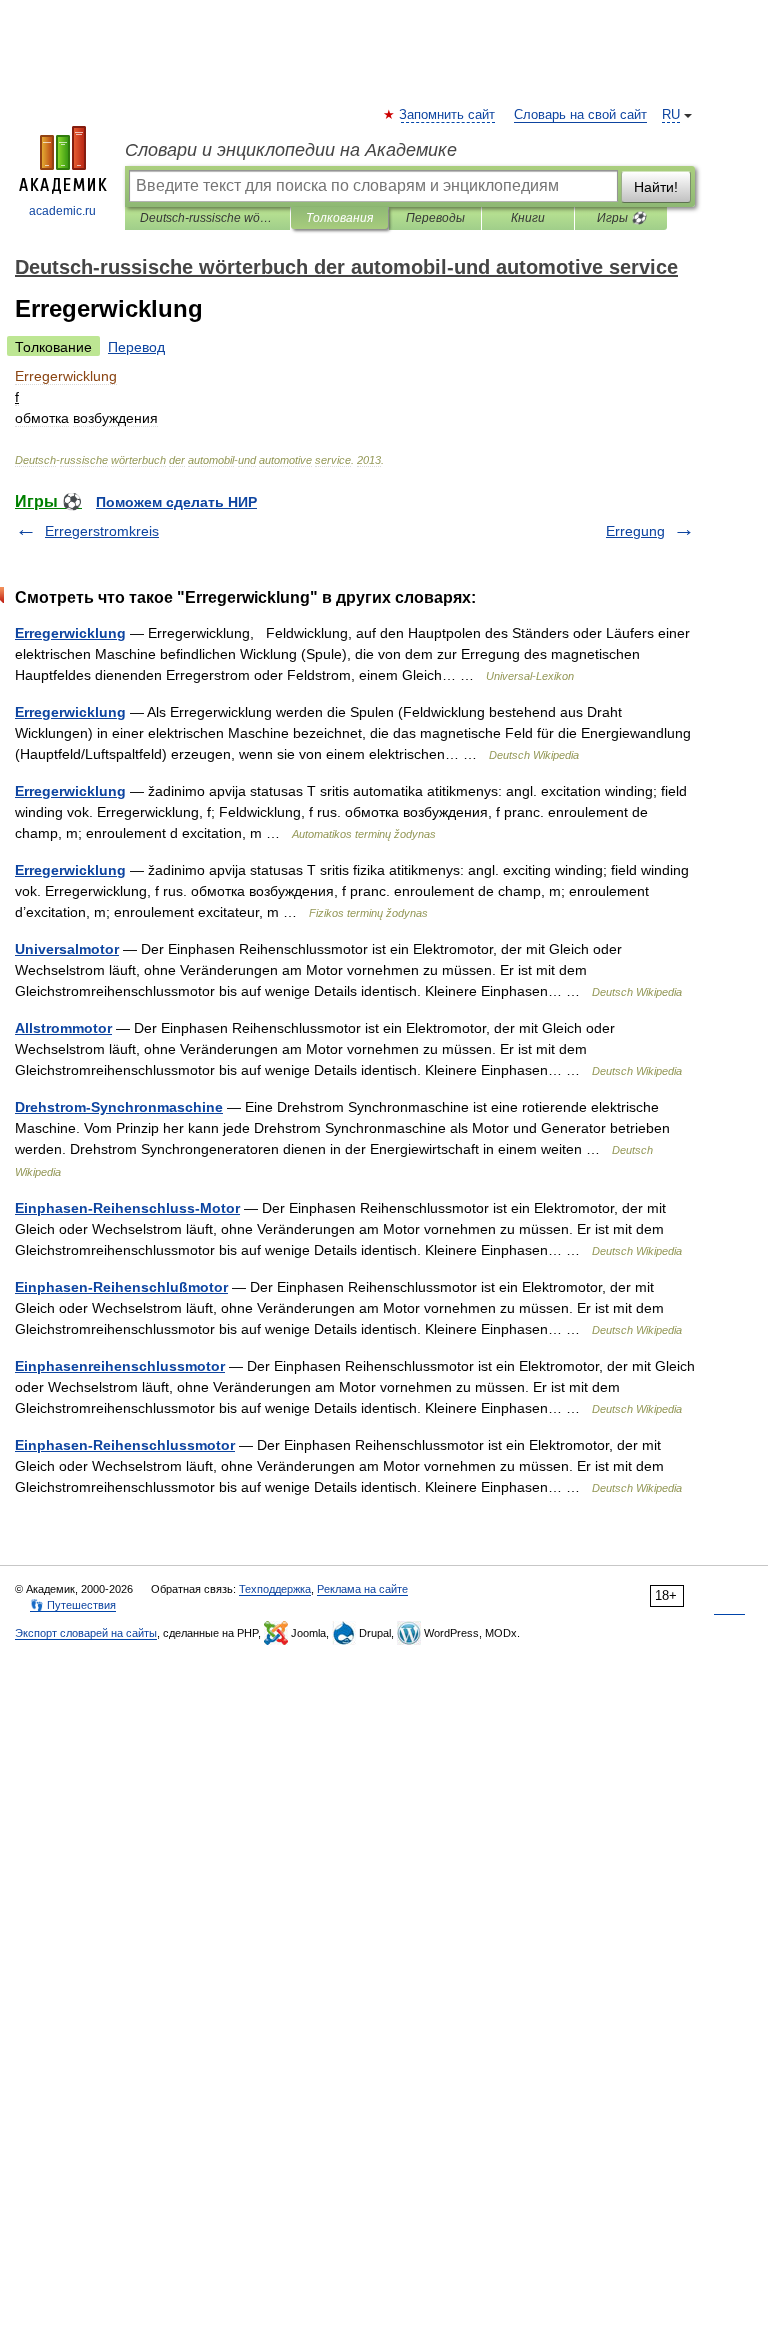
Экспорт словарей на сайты (86, 1633)
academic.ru (62, 211)
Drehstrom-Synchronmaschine (119, 1107)
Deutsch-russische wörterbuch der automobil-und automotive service (207, 218)
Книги (528, 218)
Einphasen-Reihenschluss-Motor (127, 1208)
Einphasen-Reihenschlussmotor (125, 1445)
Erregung (635, 531)
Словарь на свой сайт (580, 115)
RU (671, 115)
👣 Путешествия (73, 1605)
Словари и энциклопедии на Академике (291, 150)
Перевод (136, 347)
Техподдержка (275, 1589)
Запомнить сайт (448, 115)
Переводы (435, 218)
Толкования (339, 218)
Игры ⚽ (621, 218)
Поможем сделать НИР (176, 502)
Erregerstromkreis (102, 531)
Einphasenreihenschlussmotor (120, 1366)
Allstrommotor (63, 1028)
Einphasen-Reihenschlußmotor (121, 1287)
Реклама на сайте (362, 1589)
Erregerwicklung (70, 633)
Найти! (656, 187)
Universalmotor (67, 949)
